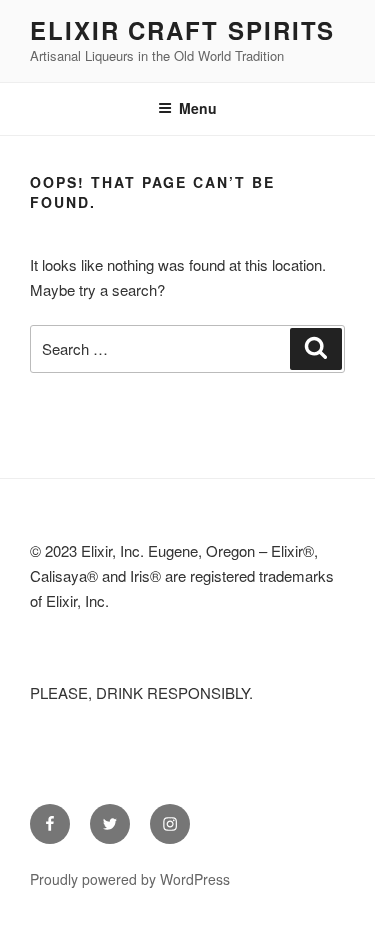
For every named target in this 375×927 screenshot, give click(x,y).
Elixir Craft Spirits (182, 30)
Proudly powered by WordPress (130, 879)
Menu (198, 108)
